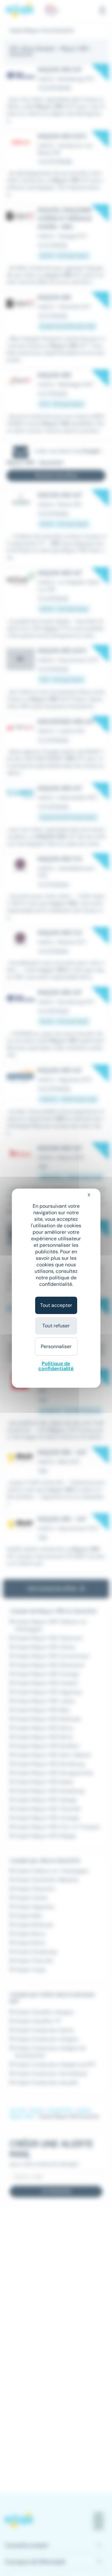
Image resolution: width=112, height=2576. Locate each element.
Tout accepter (56, 1305)
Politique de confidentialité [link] (56, 1366)
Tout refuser (56, 1326)
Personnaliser (56, 1346)
